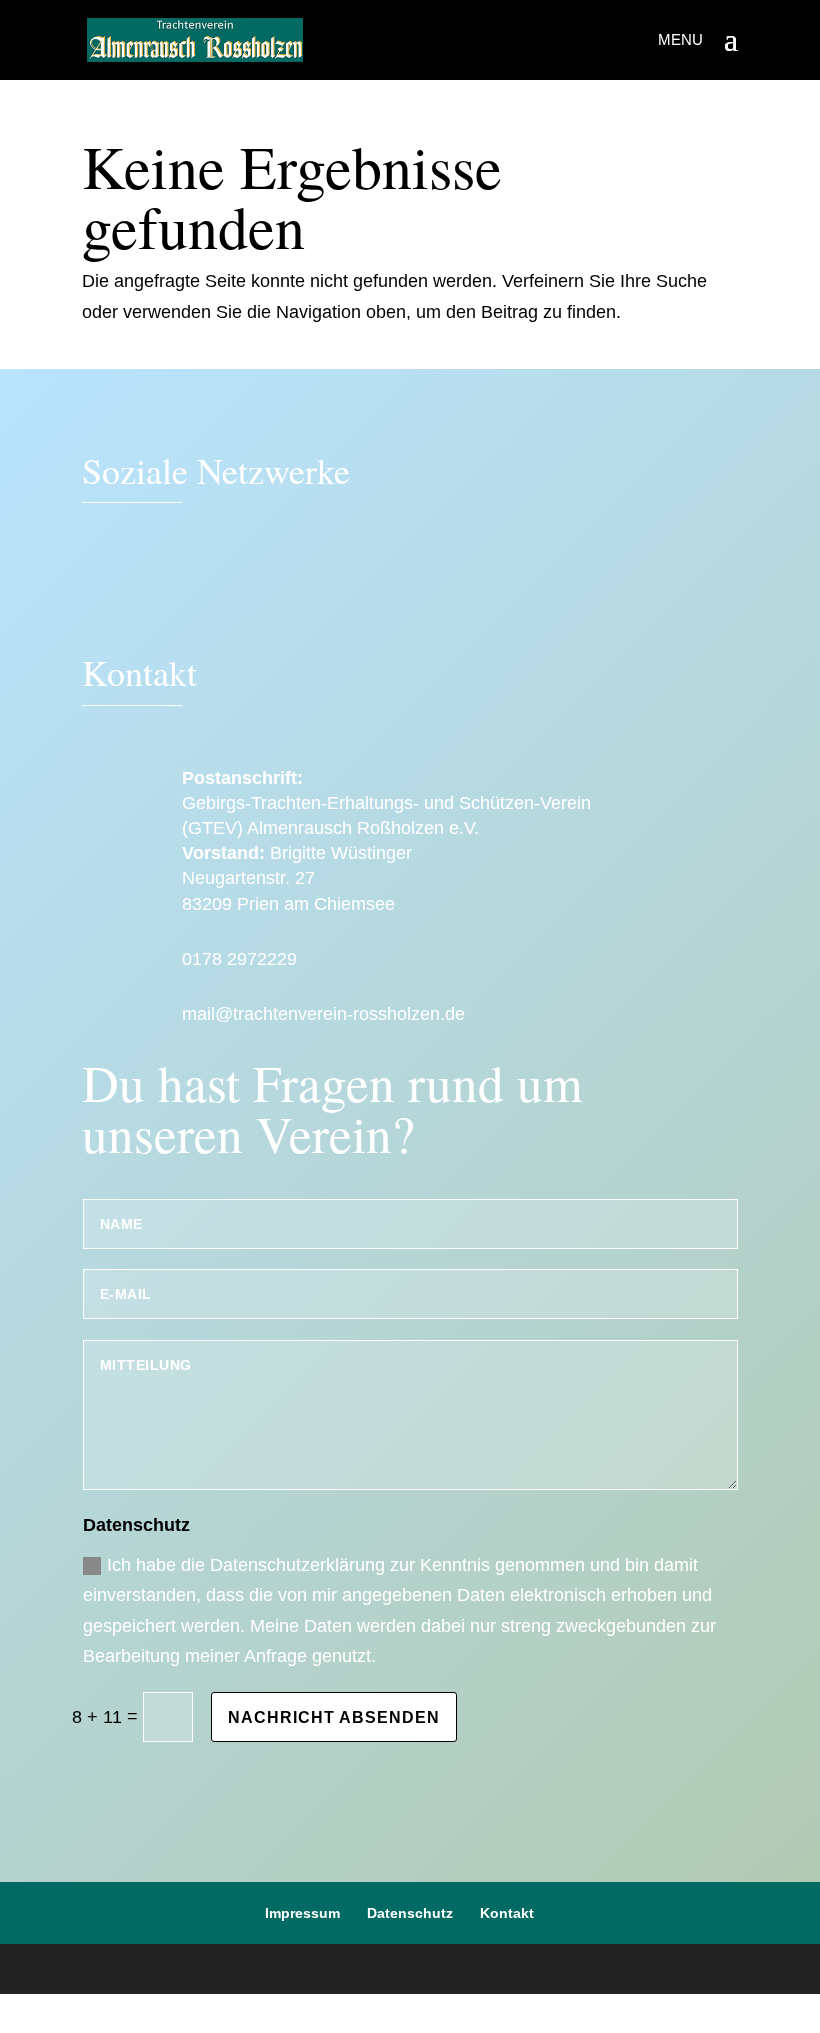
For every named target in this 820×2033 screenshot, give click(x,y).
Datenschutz (410, 1913)
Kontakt (507, 1913)
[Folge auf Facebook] (107, 588)
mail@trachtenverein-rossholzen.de (323, 1014)
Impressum (302, 1913)
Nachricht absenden (334, 1717)
